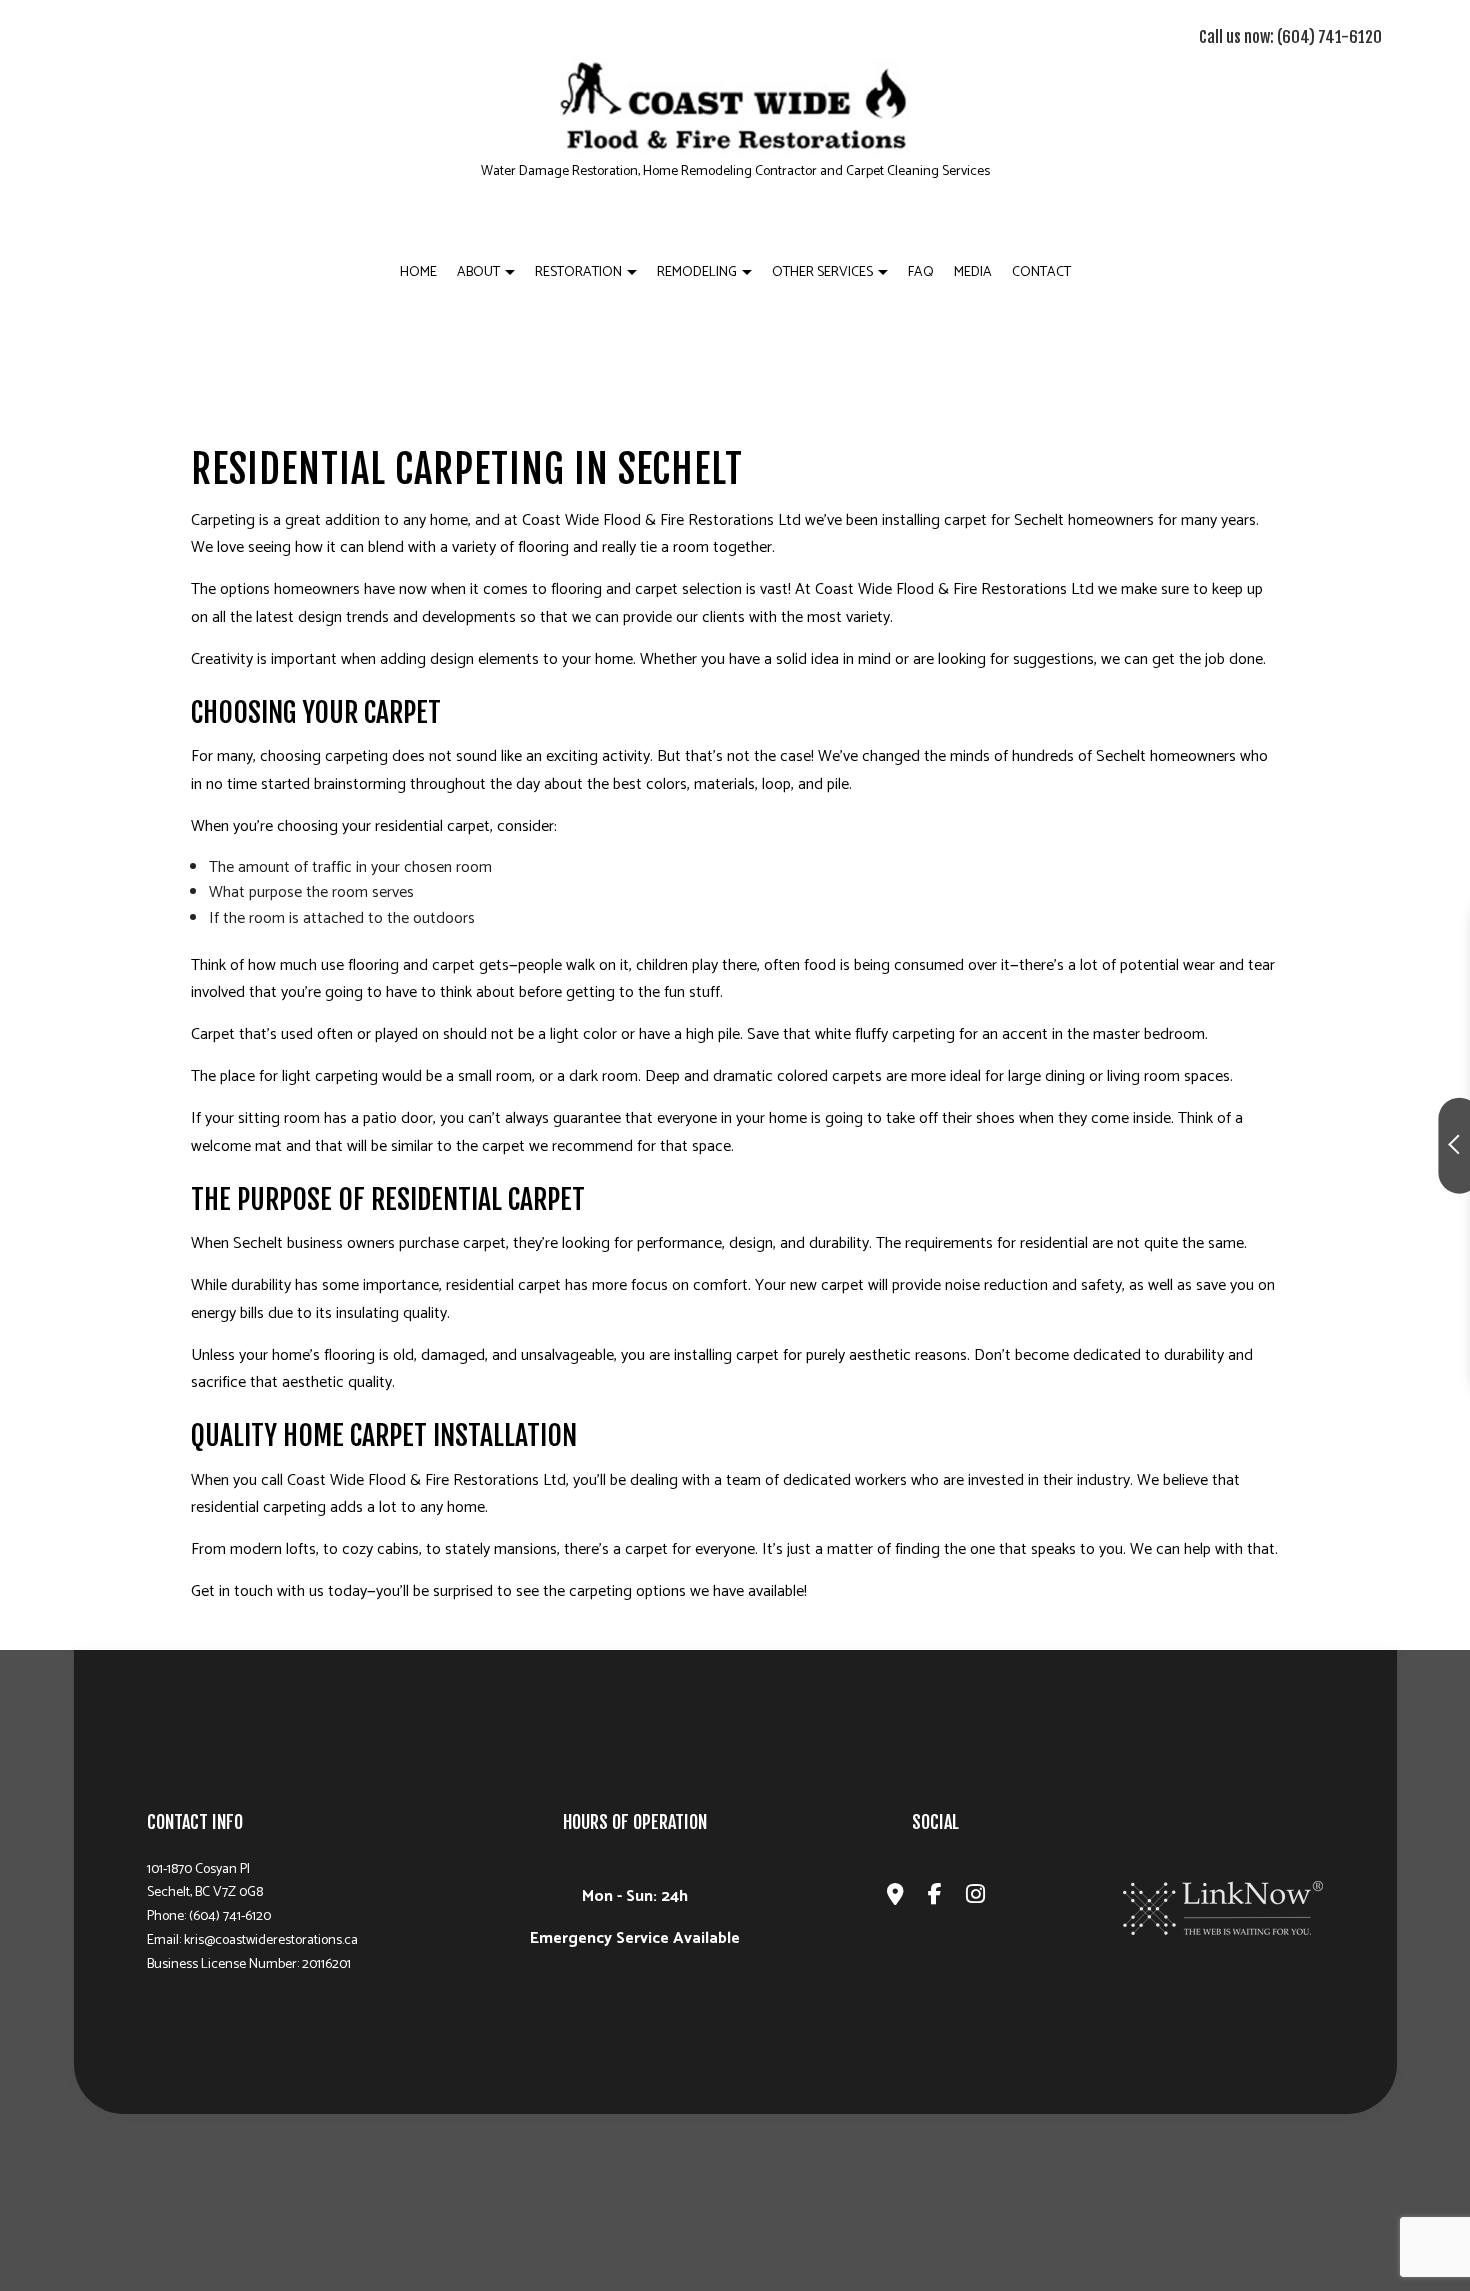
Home (418, 272)
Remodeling (697, 272)
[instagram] (975, 1897)
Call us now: (1290, 37)
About (478, 272)
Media (973, 272)
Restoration (578, 272)
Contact (1041, 272)
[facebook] (935, 1897)
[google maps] (895, 1897)
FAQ (921, 272)
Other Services (822, 272)
